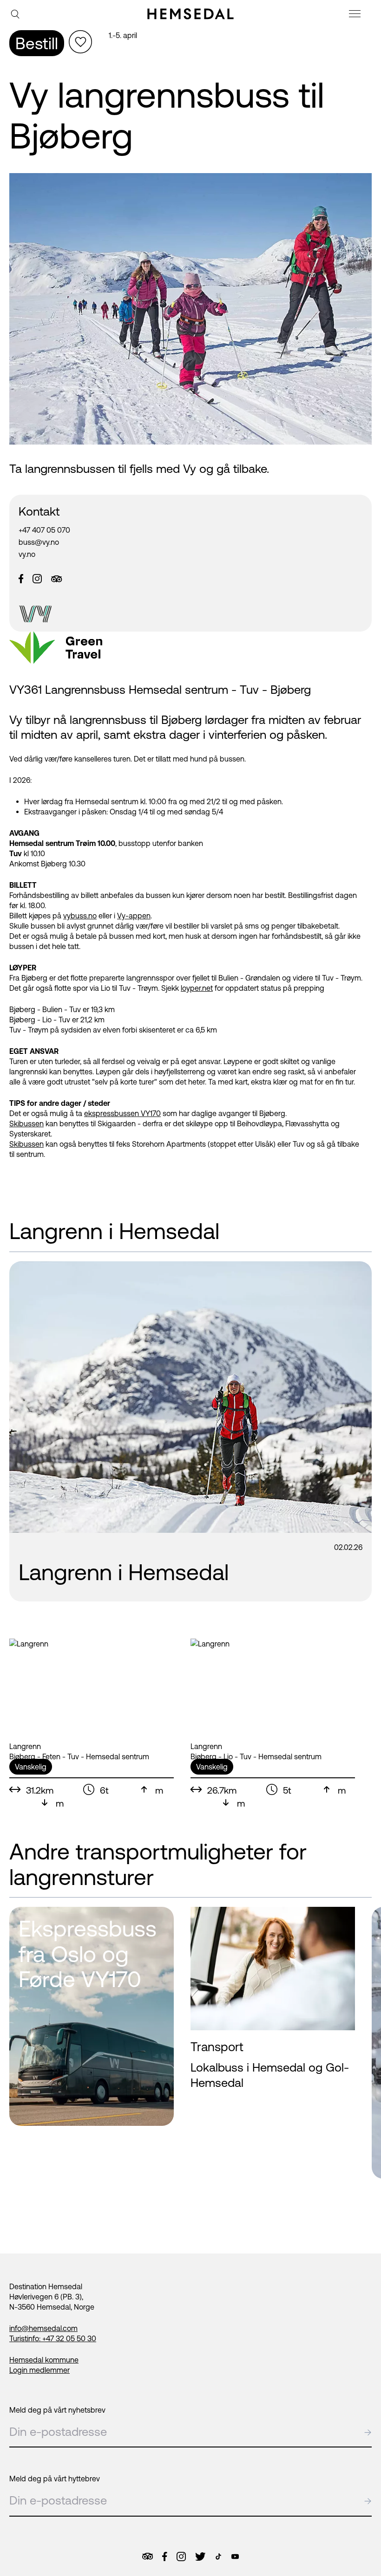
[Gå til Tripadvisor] (148, 2556)
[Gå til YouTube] (235, 2557)
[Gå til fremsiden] (190, 14)
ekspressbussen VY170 (122, 1113)
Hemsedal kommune (44, 2360)
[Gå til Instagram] (181, 2557)
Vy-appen (134, 916)
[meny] (356, 15)
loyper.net (197, 988)
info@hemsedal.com (43, 2328)
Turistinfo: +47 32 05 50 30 (53, 2338)
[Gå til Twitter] (200, 2557)
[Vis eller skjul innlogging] (80, 42)
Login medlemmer (39, 2370)
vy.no (27, 554)
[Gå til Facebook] (164, 2557)
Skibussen (26, 1123)
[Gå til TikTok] (218, 2557)
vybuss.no (80, 916)
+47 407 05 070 (44, 530)
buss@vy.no (39, 542)
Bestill (37, 43)
